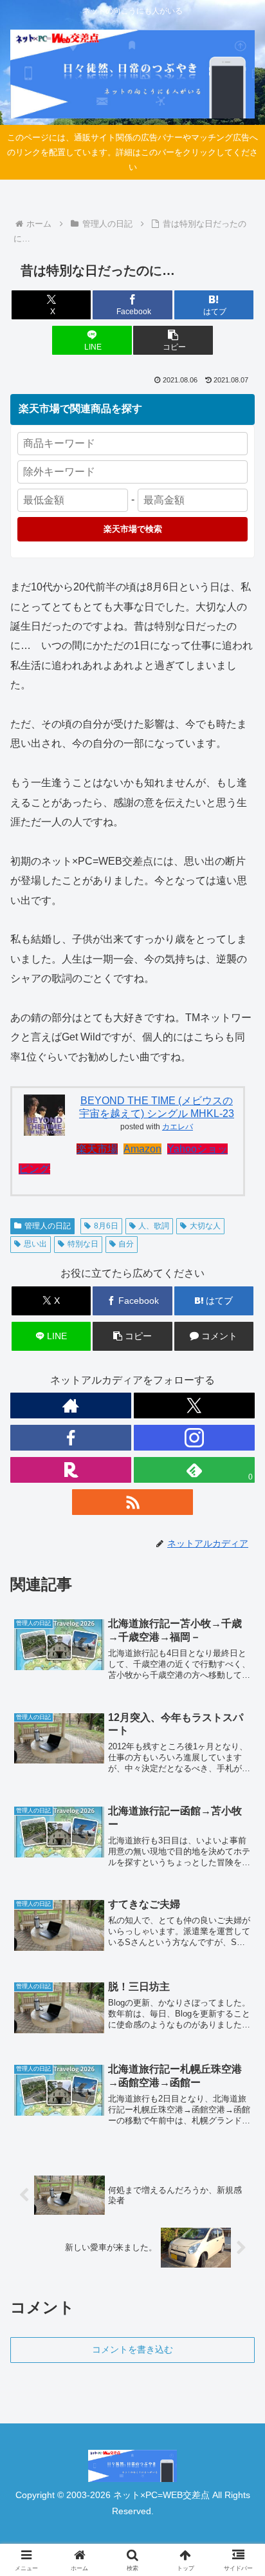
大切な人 (205, 1226)
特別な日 (83, 1244)
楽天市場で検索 (133, 529)
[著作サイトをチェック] (71, 1406)
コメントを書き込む (132, 2349)
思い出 (35, 1244)
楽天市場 (97, 1149)
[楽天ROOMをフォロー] (71, 1470)
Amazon (142, 1149)
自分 (126, 1244)
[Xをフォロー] (194, 1406)
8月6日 (106, 1226)
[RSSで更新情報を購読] (132, 1502)
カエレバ (178, 1127)
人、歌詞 (154, 1226)
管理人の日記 (48, 1226)
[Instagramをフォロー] (194, 1438)
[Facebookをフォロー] (71, 1438)
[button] (173, 340)
